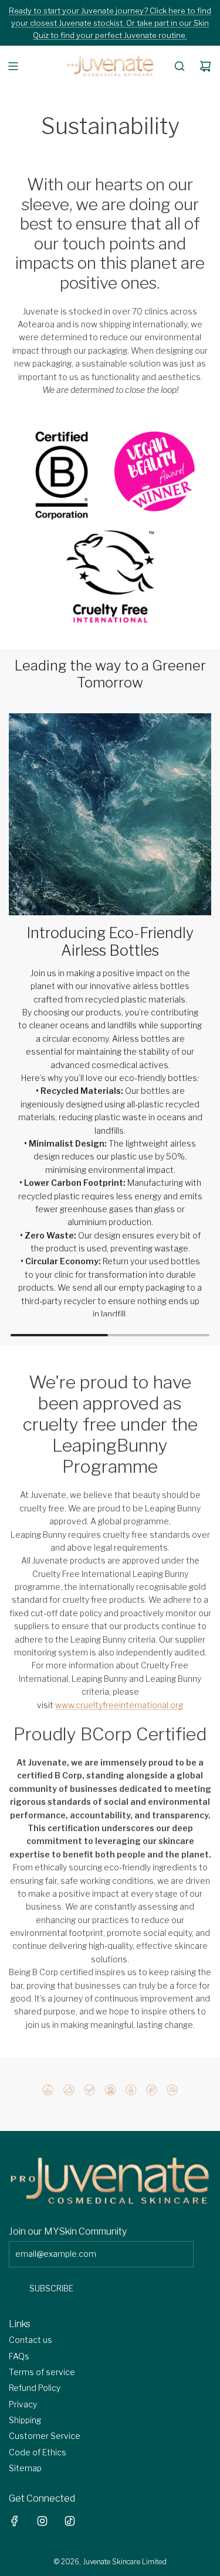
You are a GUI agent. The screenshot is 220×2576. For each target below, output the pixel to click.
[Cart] (205, 66)
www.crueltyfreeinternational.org (119, 1705)
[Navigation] (13, 66)
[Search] (180, 66)
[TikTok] (70, 2521)
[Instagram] (42, 2521)
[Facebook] (15, 2521)
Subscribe (51, 2288)
